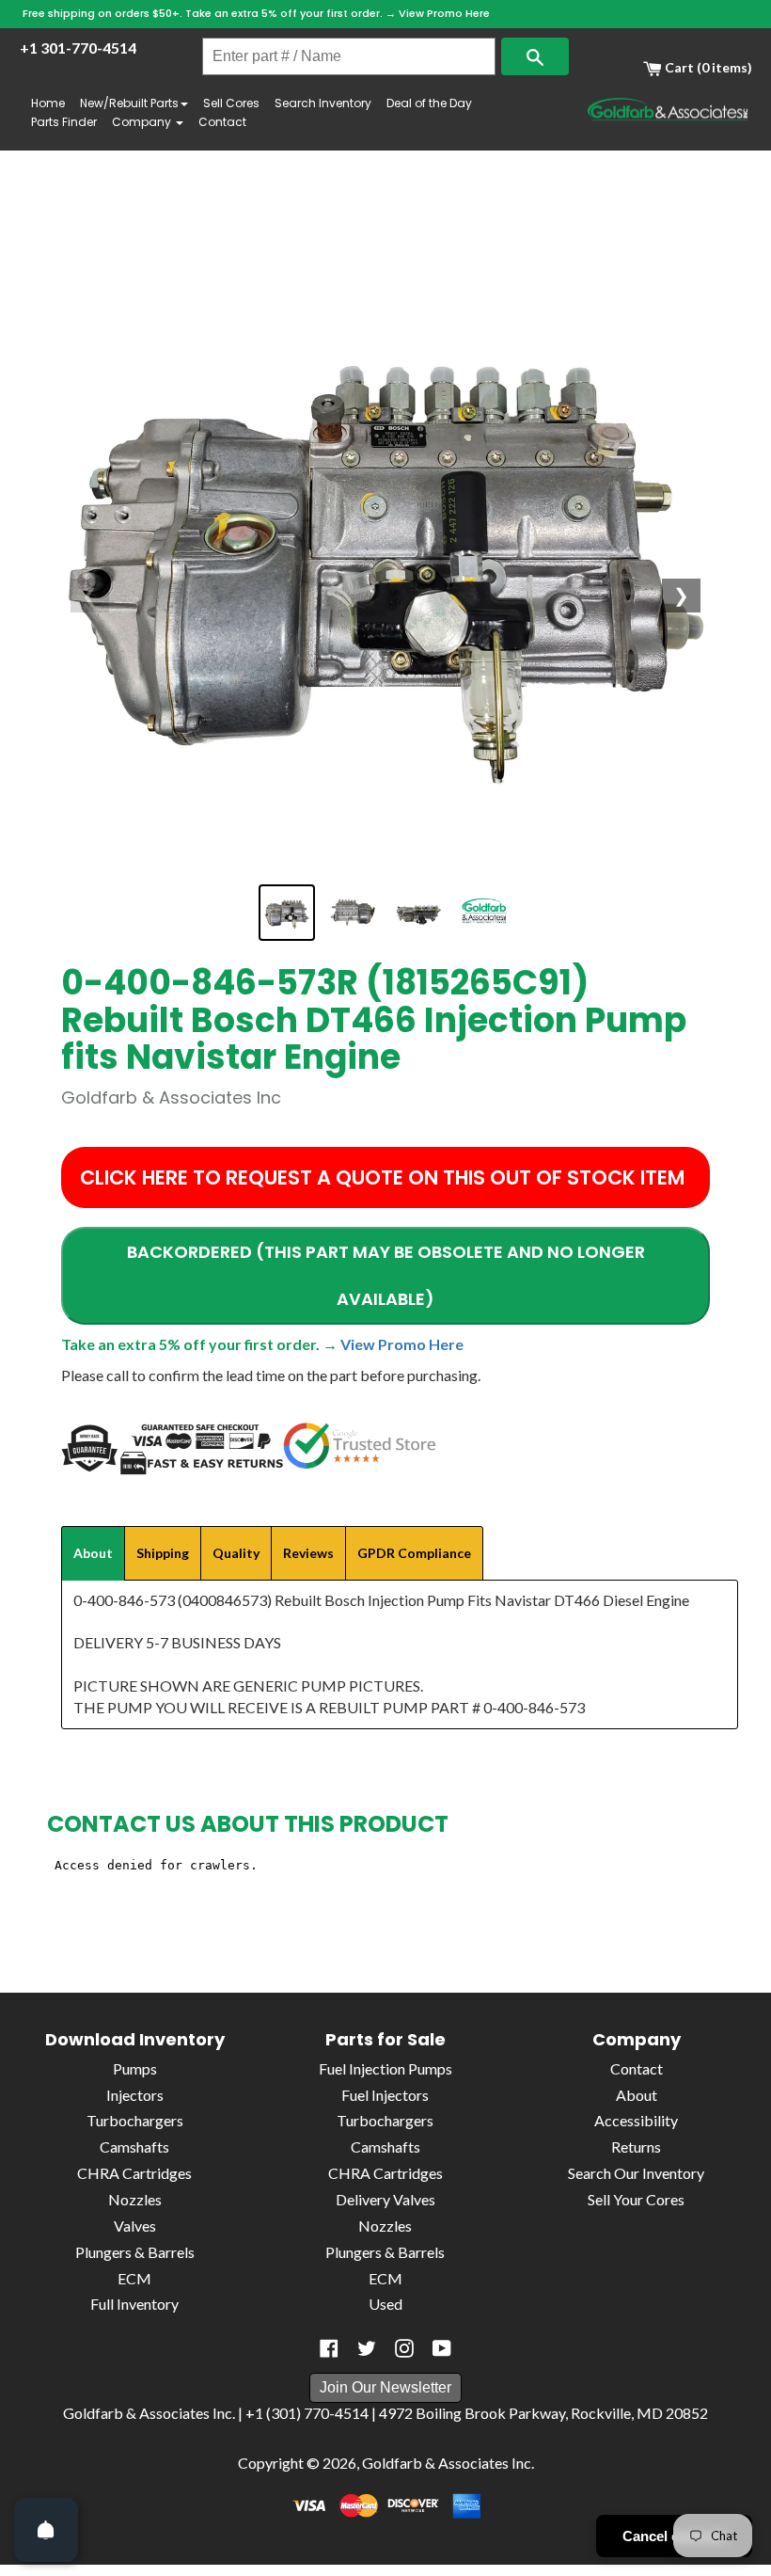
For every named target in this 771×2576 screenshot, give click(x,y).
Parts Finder (64, 122)
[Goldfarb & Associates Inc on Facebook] (329, 2348)
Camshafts (134, 2147)
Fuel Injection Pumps (385, 2068)
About (637, 2095)
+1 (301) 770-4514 (307, 2413)
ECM (134, 2278)
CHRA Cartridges (134, 2173)
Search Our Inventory (636, 2173)
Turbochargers (135, 2120)
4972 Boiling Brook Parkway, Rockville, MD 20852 (543, 2413)
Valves (135, 2226)
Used (385, 2304)
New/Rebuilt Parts (129, 103)
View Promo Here (444, 13)
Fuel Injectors (385, 2095)
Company (143, 122)
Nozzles (135, 2199)
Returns (636, 2147)
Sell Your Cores (636, 2199)
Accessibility (636, 2120)
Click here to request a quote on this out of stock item (382, 1177)
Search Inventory (323, 103)
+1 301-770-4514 (78, 48)
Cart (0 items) (707, 67)
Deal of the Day (429, 103)
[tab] (93, 1553)
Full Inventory (134, 2304)
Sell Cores (231, 103)
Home (48, 103)
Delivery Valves (385, 2199)
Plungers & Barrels (135, 2252)
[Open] (46, 2530)
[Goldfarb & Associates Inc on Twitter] (367, 2348)
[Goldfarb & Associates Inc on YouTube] (442, 2348)
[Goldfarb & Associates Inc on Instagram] (404, 2348)
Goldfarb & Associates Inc (447, 2463)
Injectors (135, 2095)
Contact (222, 122)
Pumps (135, 2068)
